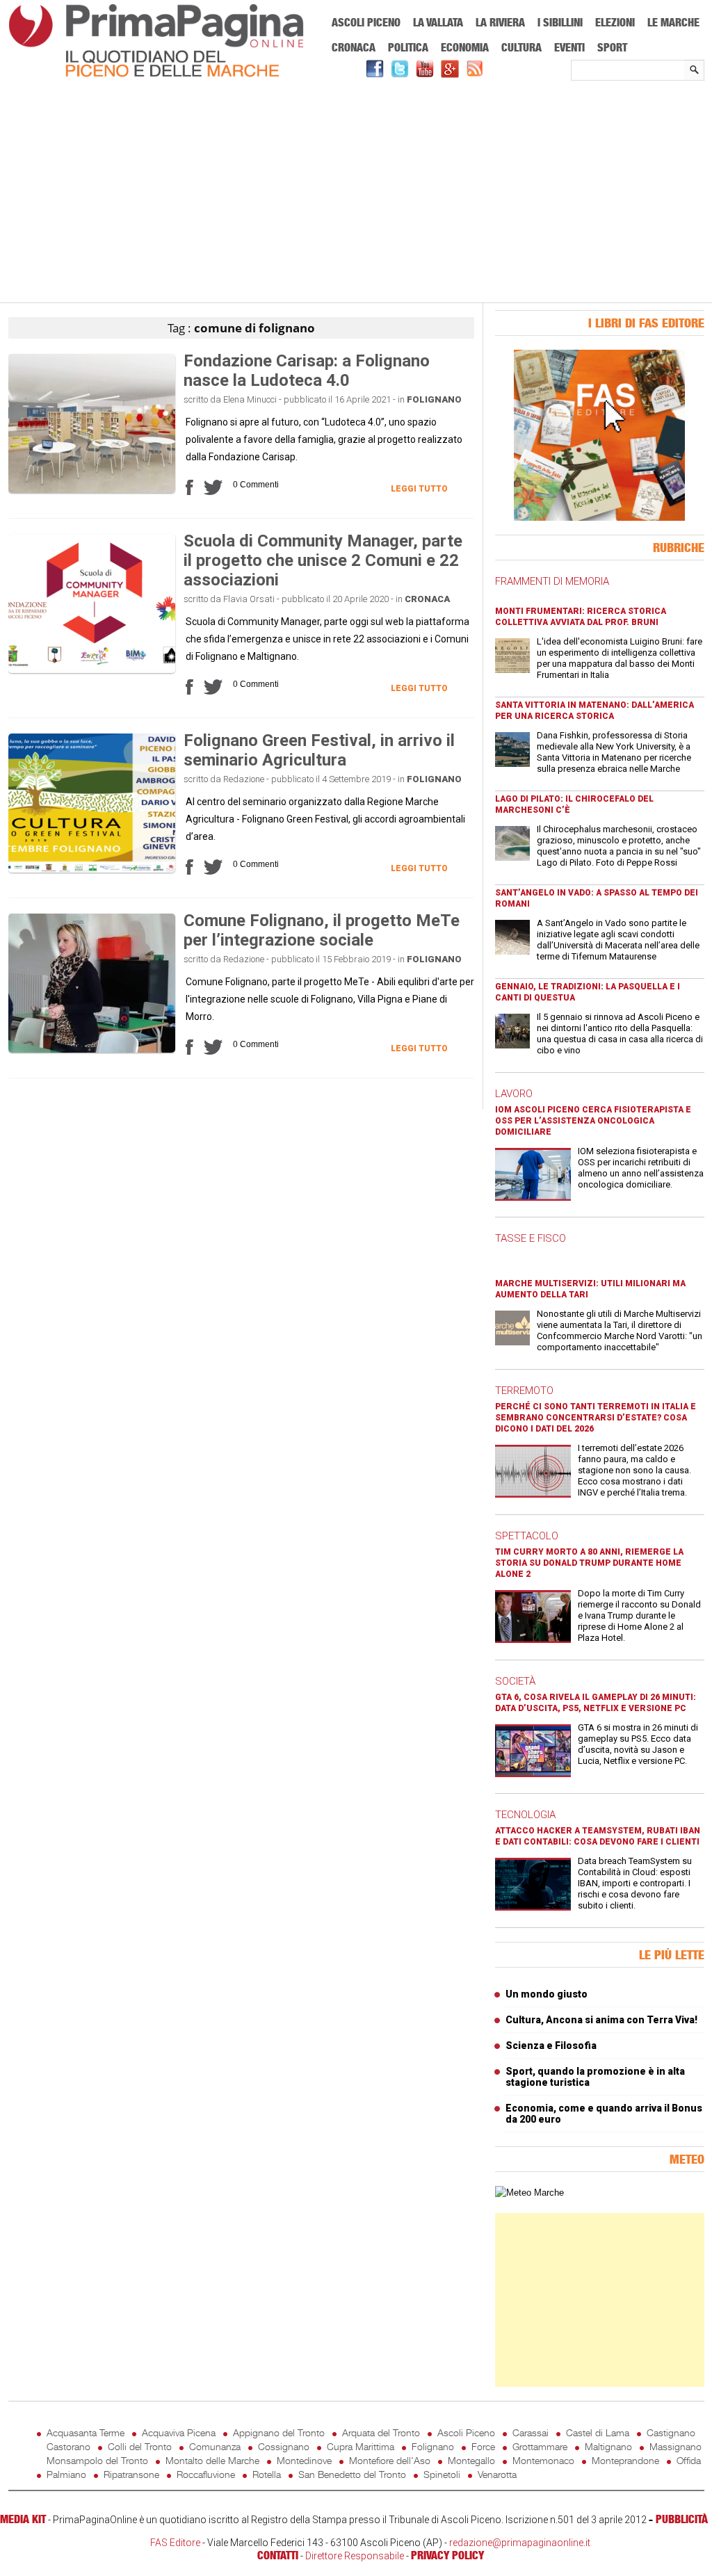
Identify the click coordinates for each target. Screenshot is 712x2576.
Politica (408, 47)
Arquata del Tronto (381, 2432)
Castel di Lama (598, 2432)
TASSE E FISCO (531, 1238)
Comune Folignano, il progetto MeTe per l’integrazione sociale (322, 930)
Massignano (675, 2446)
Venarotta (497, 2474)
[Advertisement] (356, 193)
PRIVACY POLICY (447, 2555)
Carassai (531, 2432)
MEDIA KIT (23, 2519)
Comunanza (215, 2446)
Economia (465, 47)
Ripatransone (131, 2474)
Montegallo (471, 2460)
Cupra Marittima (361, 2446)
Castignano (671, 2432)
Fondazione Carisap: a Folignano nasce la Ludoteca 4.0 (307, 371)
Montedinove (304, 2460)
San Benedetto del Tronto (352, 2474)
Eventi (569, 47)
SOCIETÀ (515, 1681)
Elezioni (615, 22)
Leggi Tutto (419, 489)
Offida (689, 2460)
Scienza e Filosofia (551, 2046)
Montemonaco (543, 2460)
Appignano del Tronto (279, 2432)
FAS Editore (175, 2543)
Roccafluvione (206, 2474)
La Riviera (500, 22)
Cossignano (284, 2446)
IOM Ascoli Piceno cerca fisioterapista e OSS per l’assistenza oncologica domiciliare (593, 1121)
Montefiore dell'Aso (390, 2460)
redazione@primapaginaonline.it (520, 2543)
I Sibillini (560, 22)
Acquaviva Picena (179, 2432)
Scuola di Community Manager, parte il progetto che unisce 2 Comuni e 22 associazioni (323, 560)
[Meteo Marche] (529, 2193)
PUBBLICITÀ (682, 2519)
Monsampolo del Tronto (97, 2460)
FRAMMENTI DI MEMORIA (552, 581)
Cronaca (354, 47)
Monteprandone (625, 2460)
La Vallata (438, 22)
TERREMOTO (524, 1391)
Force (483, 2446)
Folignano (434, 399)
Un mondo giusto (547, 1994)
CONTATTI (278, 2555)
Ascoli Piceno (366, 22)
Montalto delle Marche (212, 2460)
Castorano (68, 2446)
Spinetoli (442, 2474)
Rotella (267, 2474)
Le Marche (673, 22)
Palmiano (66, 2474)
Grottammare (540, 2446)
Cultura (521, 47)
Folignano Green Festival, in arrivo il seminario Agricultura (319, 750)
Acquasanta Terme (86, 2432)
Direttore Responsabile (355, 2556)
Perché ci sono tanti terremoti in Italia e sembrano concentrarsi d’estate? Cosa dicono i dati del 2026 (596, 1418)
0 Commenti (256, 485)
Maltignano (608, 2446)
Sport (612, 47)
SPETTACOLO (527, 1536)
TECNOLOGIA (525, 1815)
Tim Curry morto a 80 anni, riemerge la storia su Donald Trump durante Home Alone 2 (589, 1563)
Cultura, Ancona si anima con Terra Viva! (601, 2020)
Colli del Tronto (140, 2446)
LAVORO (514, 1094)
